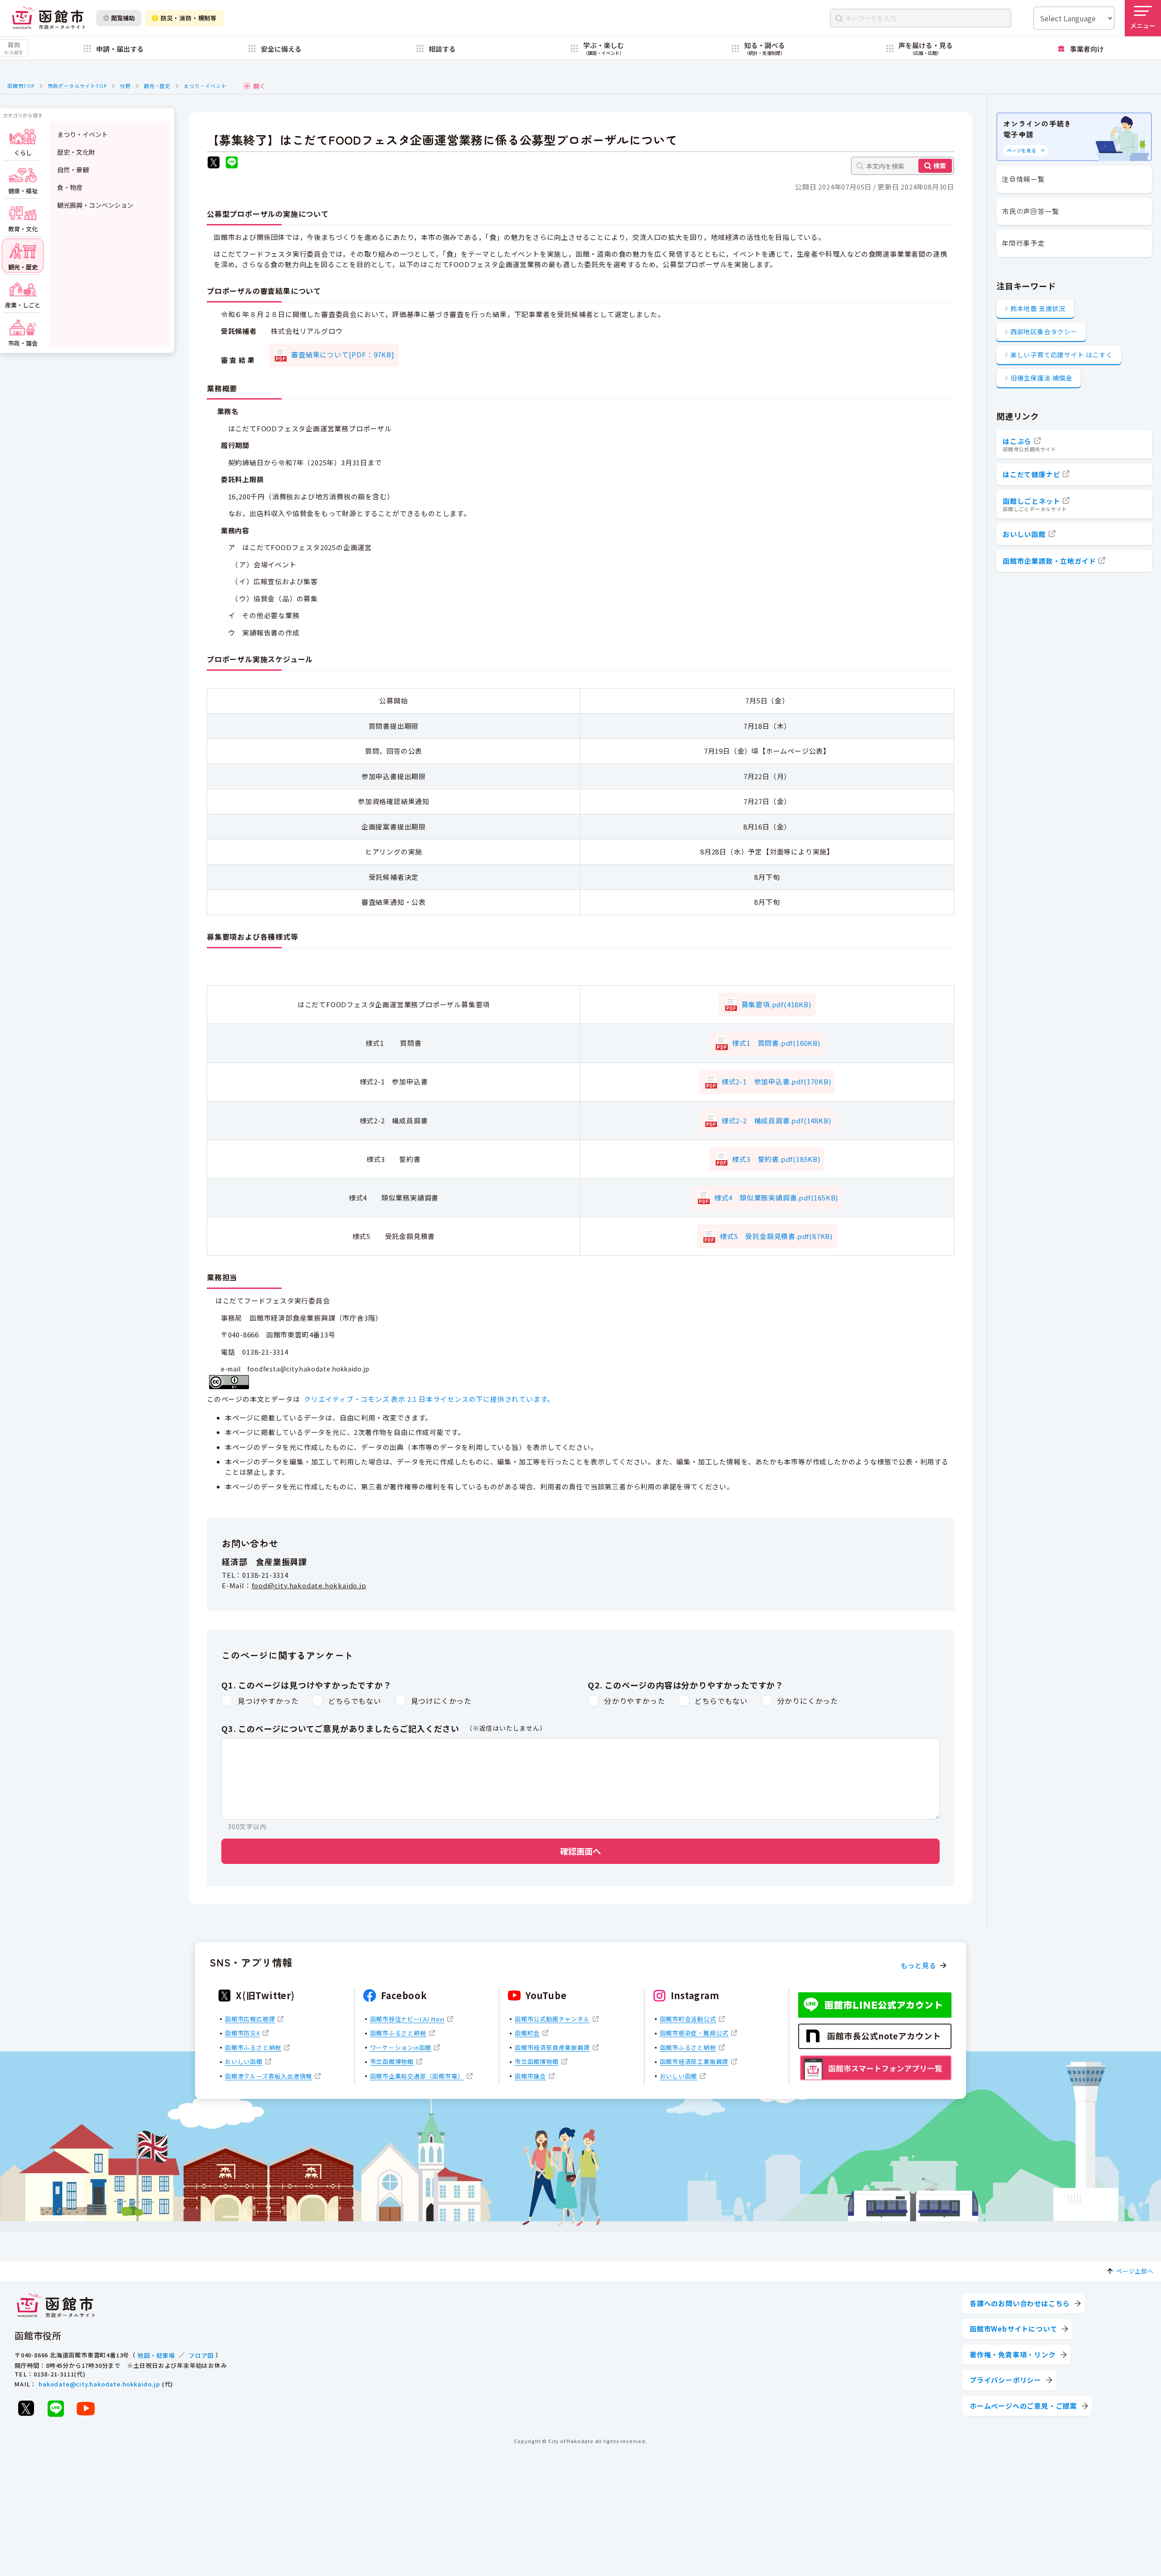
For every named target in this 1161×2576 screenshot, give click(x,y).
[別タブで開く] (214, 163)
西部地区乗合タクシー (1044, 332)
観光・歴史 (157, 86)
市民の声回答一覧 (1030, 211)
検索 (940, 166)
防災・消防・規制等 (189, 18)
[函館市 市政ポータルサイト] (49, 18)
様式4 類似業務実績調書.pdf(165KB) (776, 1198)
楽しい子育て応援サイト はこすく (1062, 355)
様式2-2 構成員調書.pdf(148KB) (776, 1120)
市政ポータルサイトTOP (77, 86)
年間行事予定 (1023, 243)
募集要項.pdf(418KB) (776, 1004)
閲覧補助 (123, 18)
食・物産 (70, 187)
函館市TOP (21, 86)
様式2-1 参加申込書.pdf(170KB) (776, 1081)
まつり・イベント (205, 86)
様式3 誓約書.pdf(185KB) (776, 1159)
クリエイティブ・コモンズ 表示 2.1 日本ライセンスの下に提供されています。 (429, 1399)
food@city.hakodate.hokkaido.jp (309, 1585)
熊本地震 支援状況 (1038, 308)
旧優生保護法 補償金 (1041, 378)
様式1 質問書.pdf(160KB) (776, 1043)
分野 (125, 86)
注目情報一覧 (1023, 179)
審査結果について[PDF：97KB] (343, 354)
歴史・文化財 (76, 152)
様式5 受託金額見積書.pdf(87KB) (776, 1236)
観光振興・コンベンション (95, 205)
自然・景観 (73, 170)
